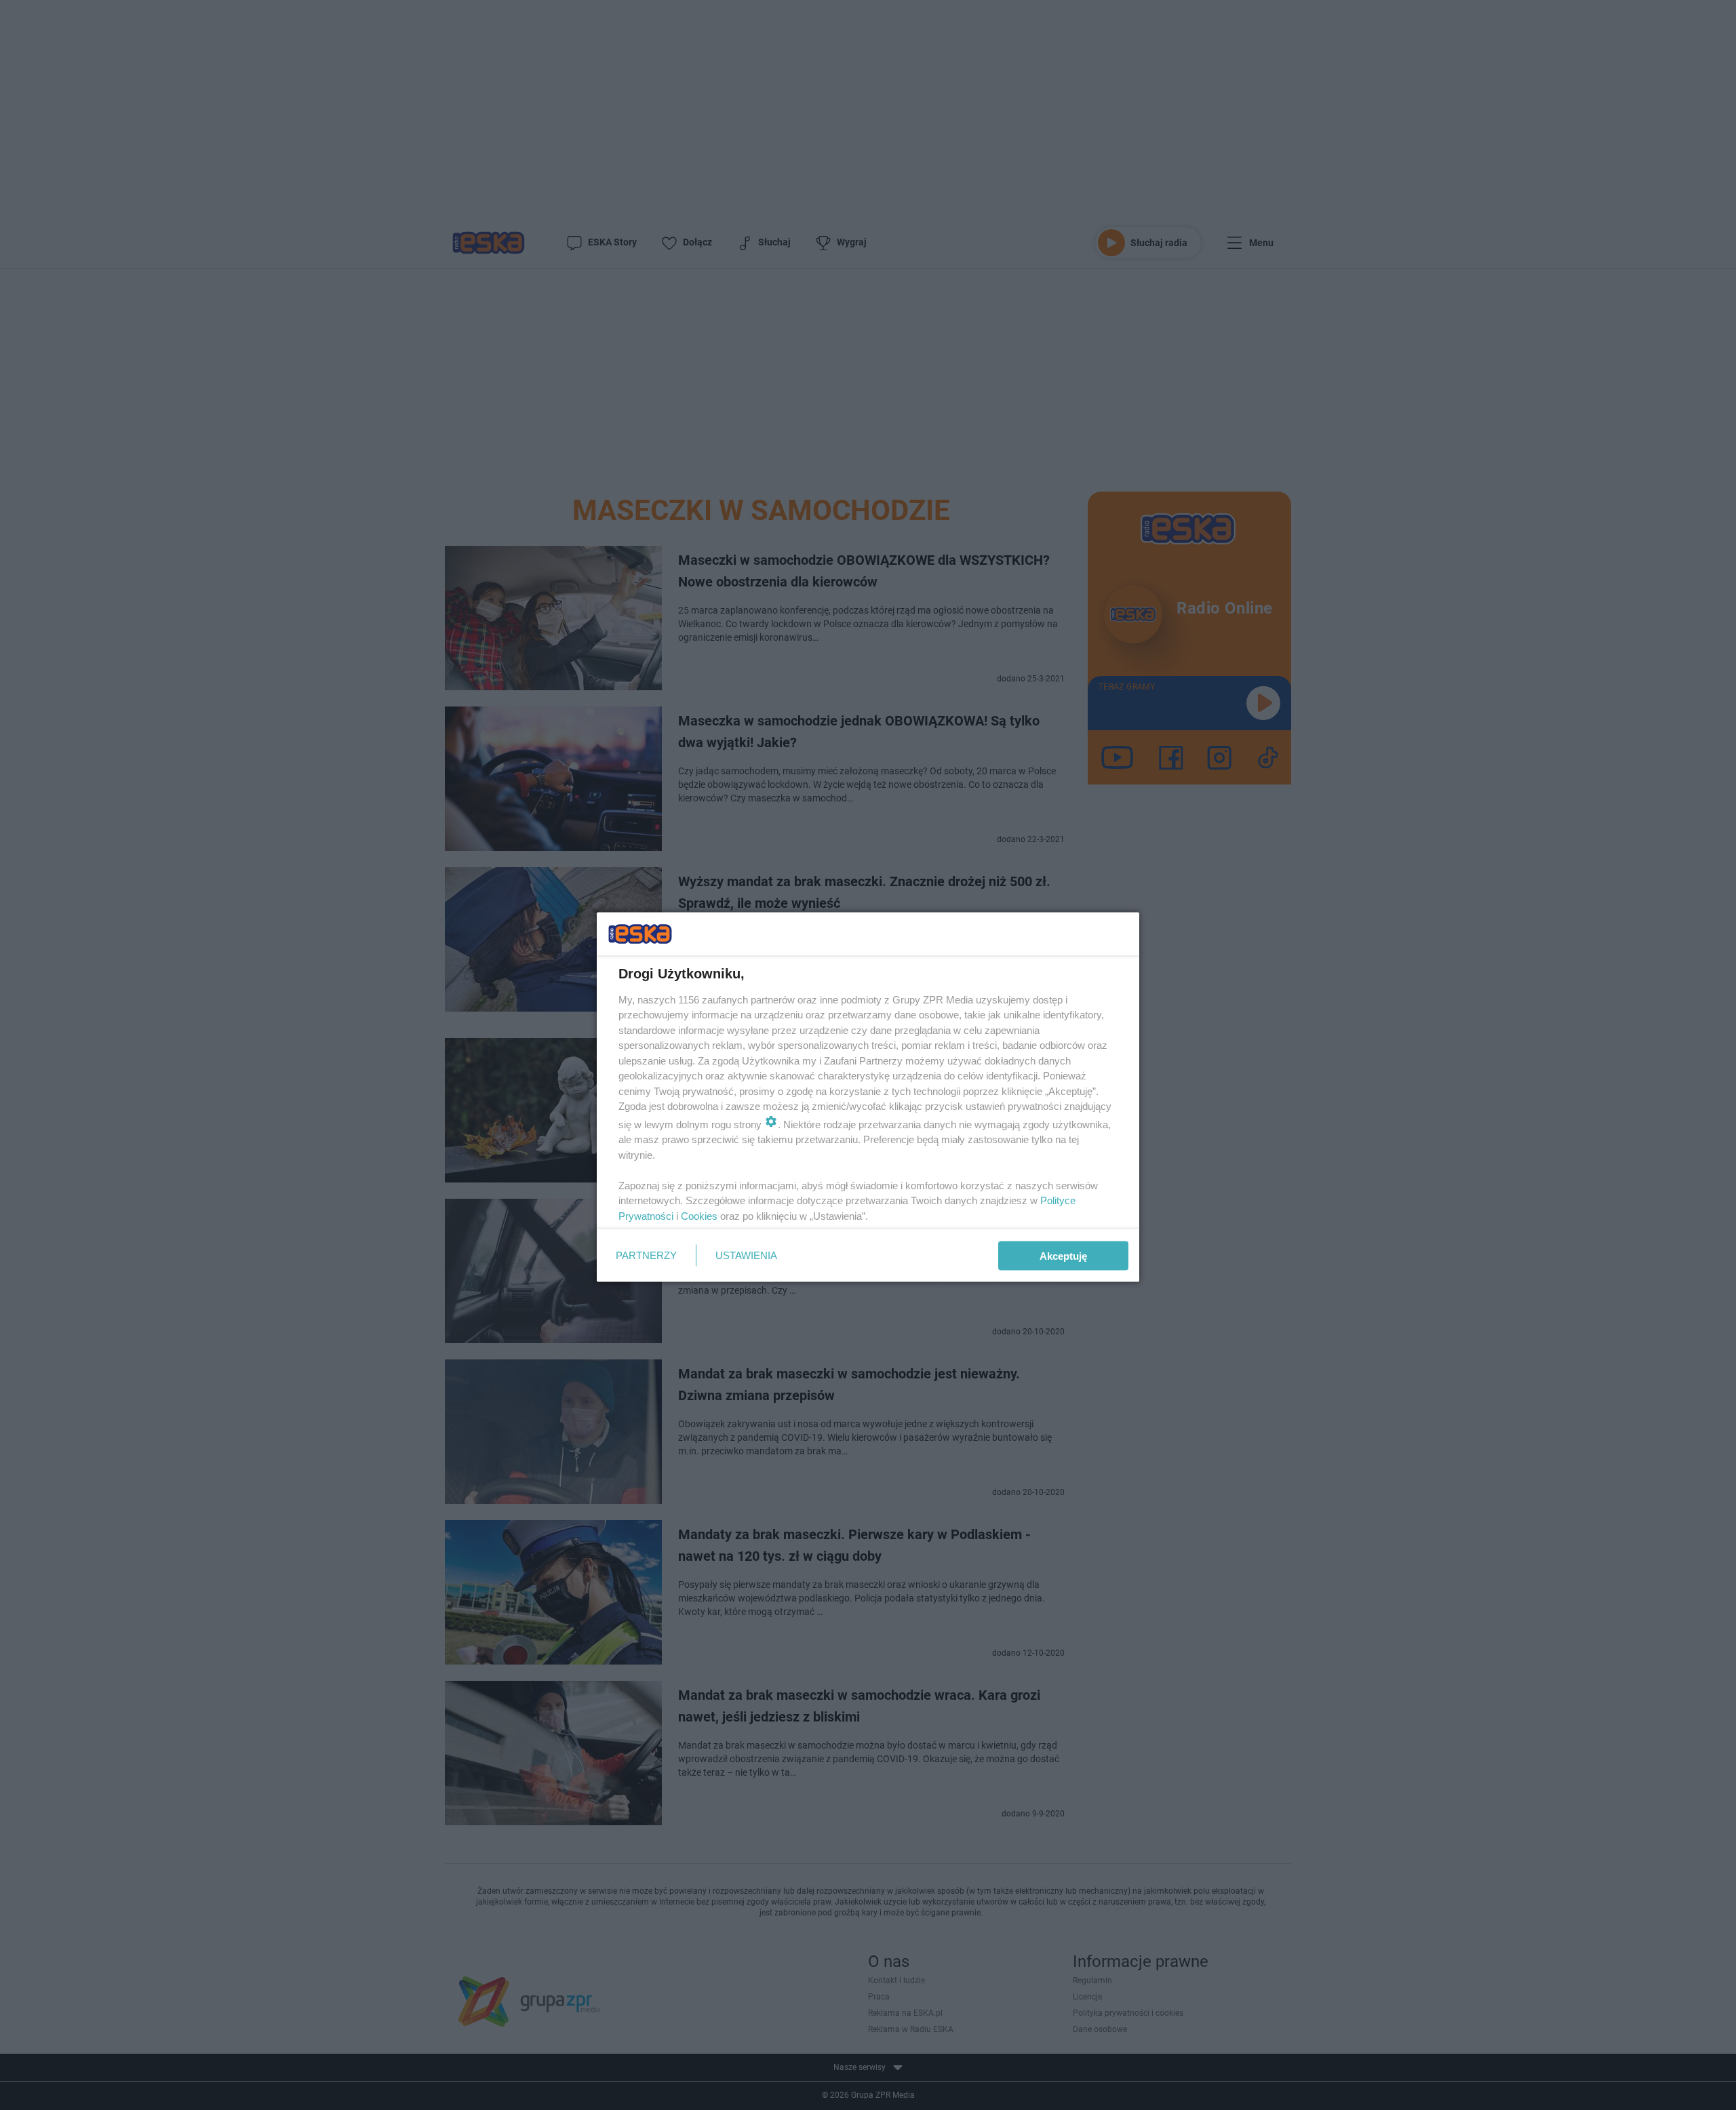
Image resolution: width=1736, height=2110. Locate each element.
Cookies (699, 1215)
